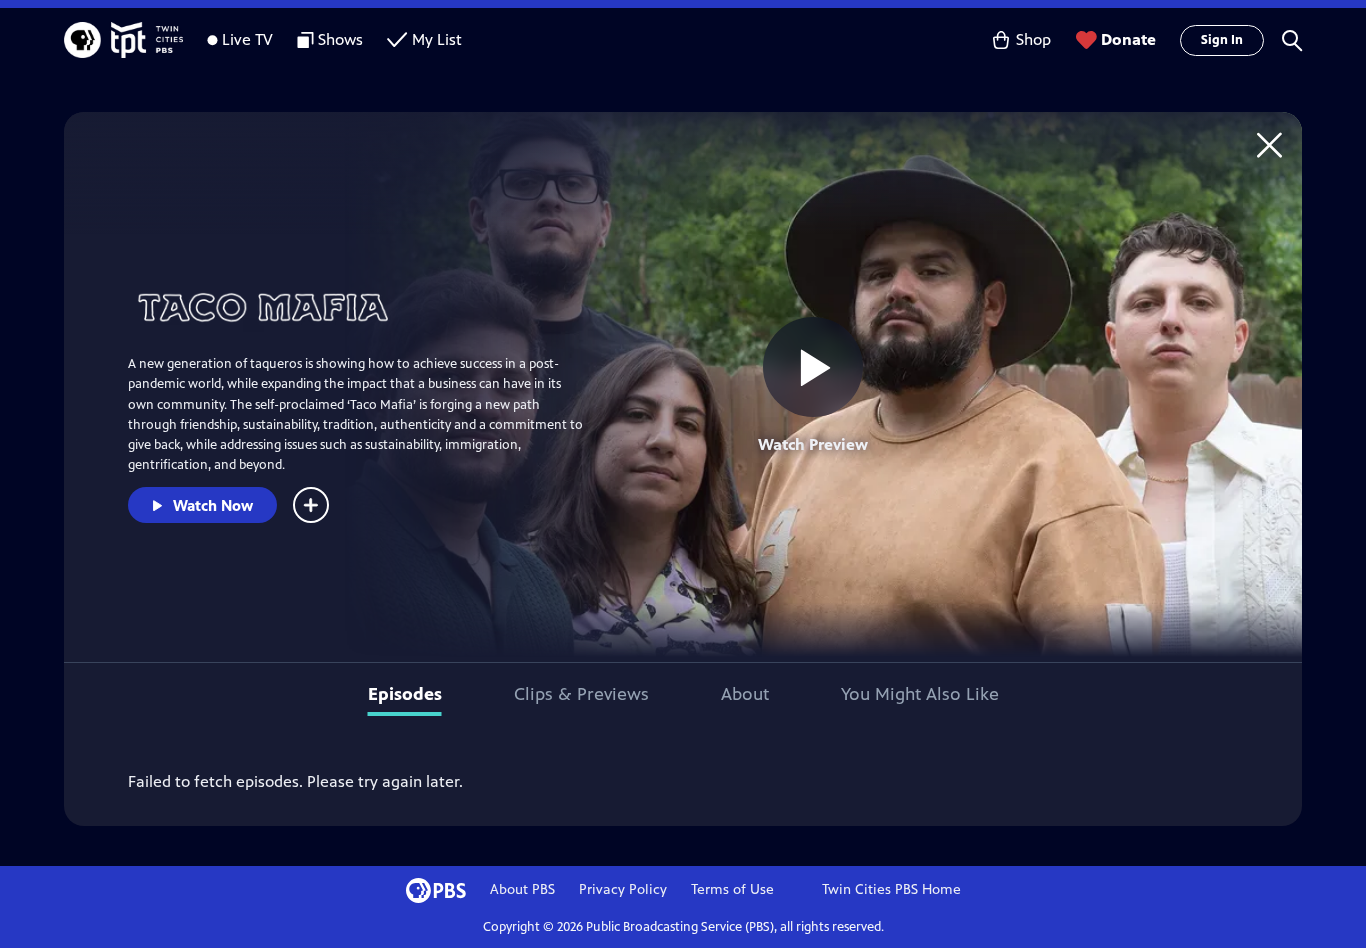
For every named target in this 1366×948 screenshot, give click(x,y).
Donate (1128, 39)
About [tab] (745, 694)
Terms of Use (732, 889)
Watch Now (213, 505)
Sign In (1222, 40)
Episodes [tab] (405, 694)
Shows (340, 39)
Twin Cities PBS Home (891, 889)
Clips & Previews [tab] (581, 694)
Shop (1033, 39)
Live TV (247, 39)
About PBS (522, 889)
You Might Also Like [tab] (920, 694)
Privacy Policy (623, 889)
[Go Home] (1269, 144)
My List (437, 39)
